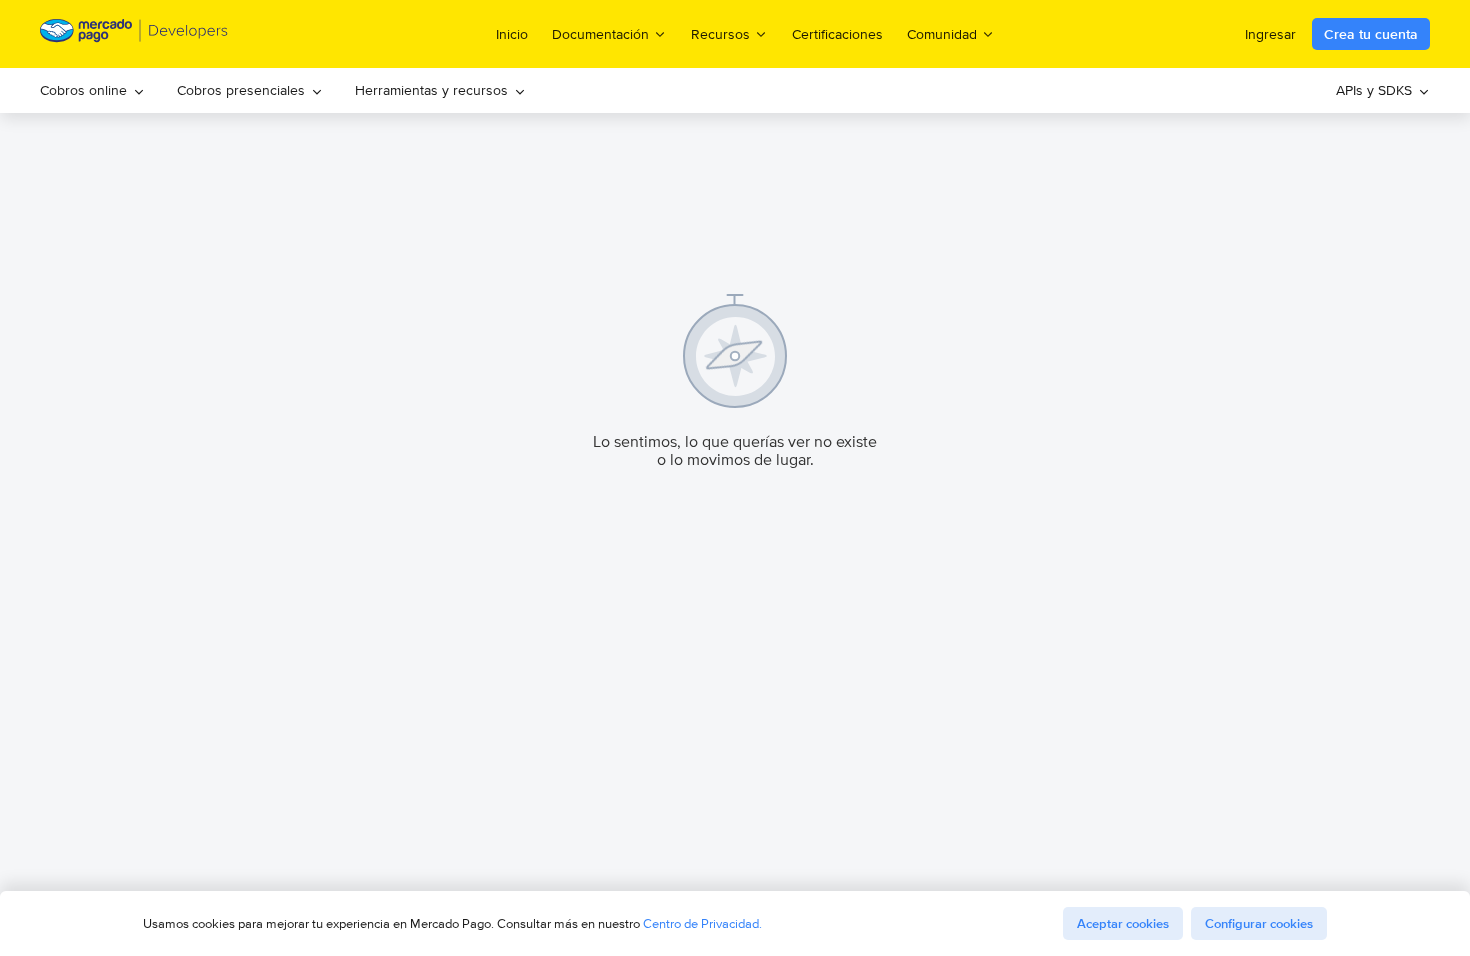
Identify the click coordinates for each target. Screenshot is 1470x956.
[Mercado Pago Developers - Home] (134, 34)
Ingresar (1270, 34)
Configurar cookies (1259, 923)
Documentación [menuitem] (600, 33)
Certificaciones (837, 34)
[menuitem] (92, 90)
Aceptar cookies (1123, 923)
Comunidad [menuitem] (942, 33)
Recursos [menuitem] (720, 33)
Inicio (512, 34)
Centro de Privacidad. (702, 923)
